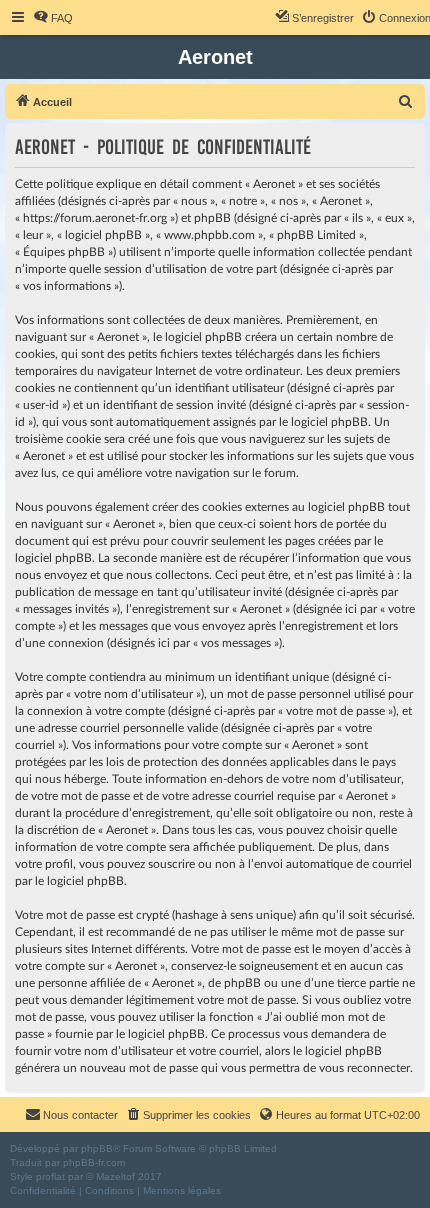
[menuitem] (53, 18)
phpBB (97, 1148)
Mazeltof (115, 1176)
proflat (50, 1176)
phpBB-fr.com (94, 1162)
